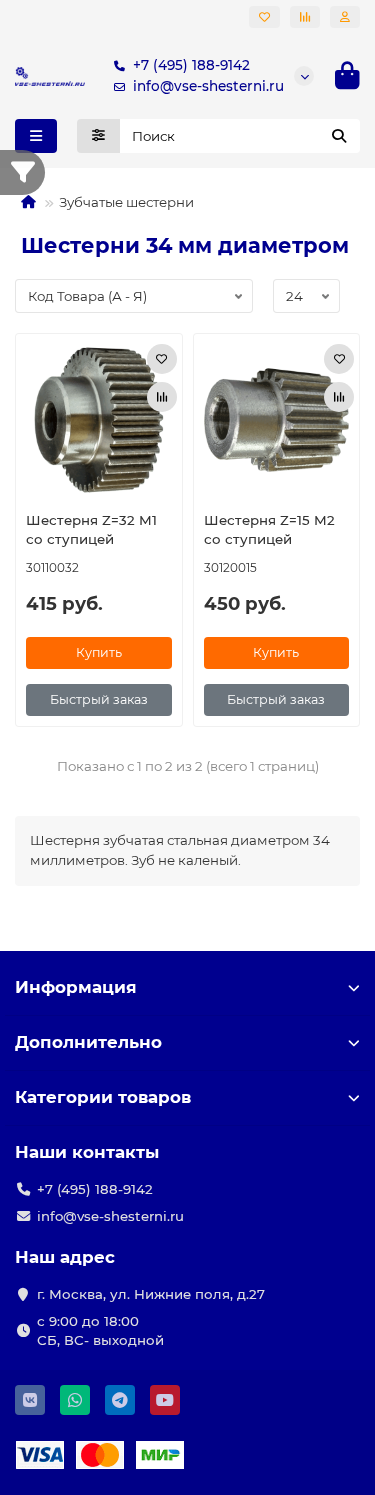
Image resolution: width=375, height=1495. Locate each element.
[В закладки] (162, 359)
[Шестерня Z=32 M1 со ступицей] (99, 420)
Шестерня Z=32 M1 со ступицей (91, 529)
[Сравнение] (305, 17)
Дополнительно (88, 1042)
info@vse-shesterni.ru (208, 86)
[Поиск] (339, 136)
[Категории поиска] (98, 136)
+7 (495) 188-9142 (191, 65)
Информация (76, 987)
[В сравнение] (162, 397)
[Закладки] (264, 17)
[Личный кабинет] (345, 17)
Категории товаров (103, 1097)
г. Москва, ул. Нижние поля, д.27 (151, 1294)
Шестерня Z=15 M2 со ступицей (269, 529)
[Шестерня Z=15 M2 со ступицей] (277, 420)
